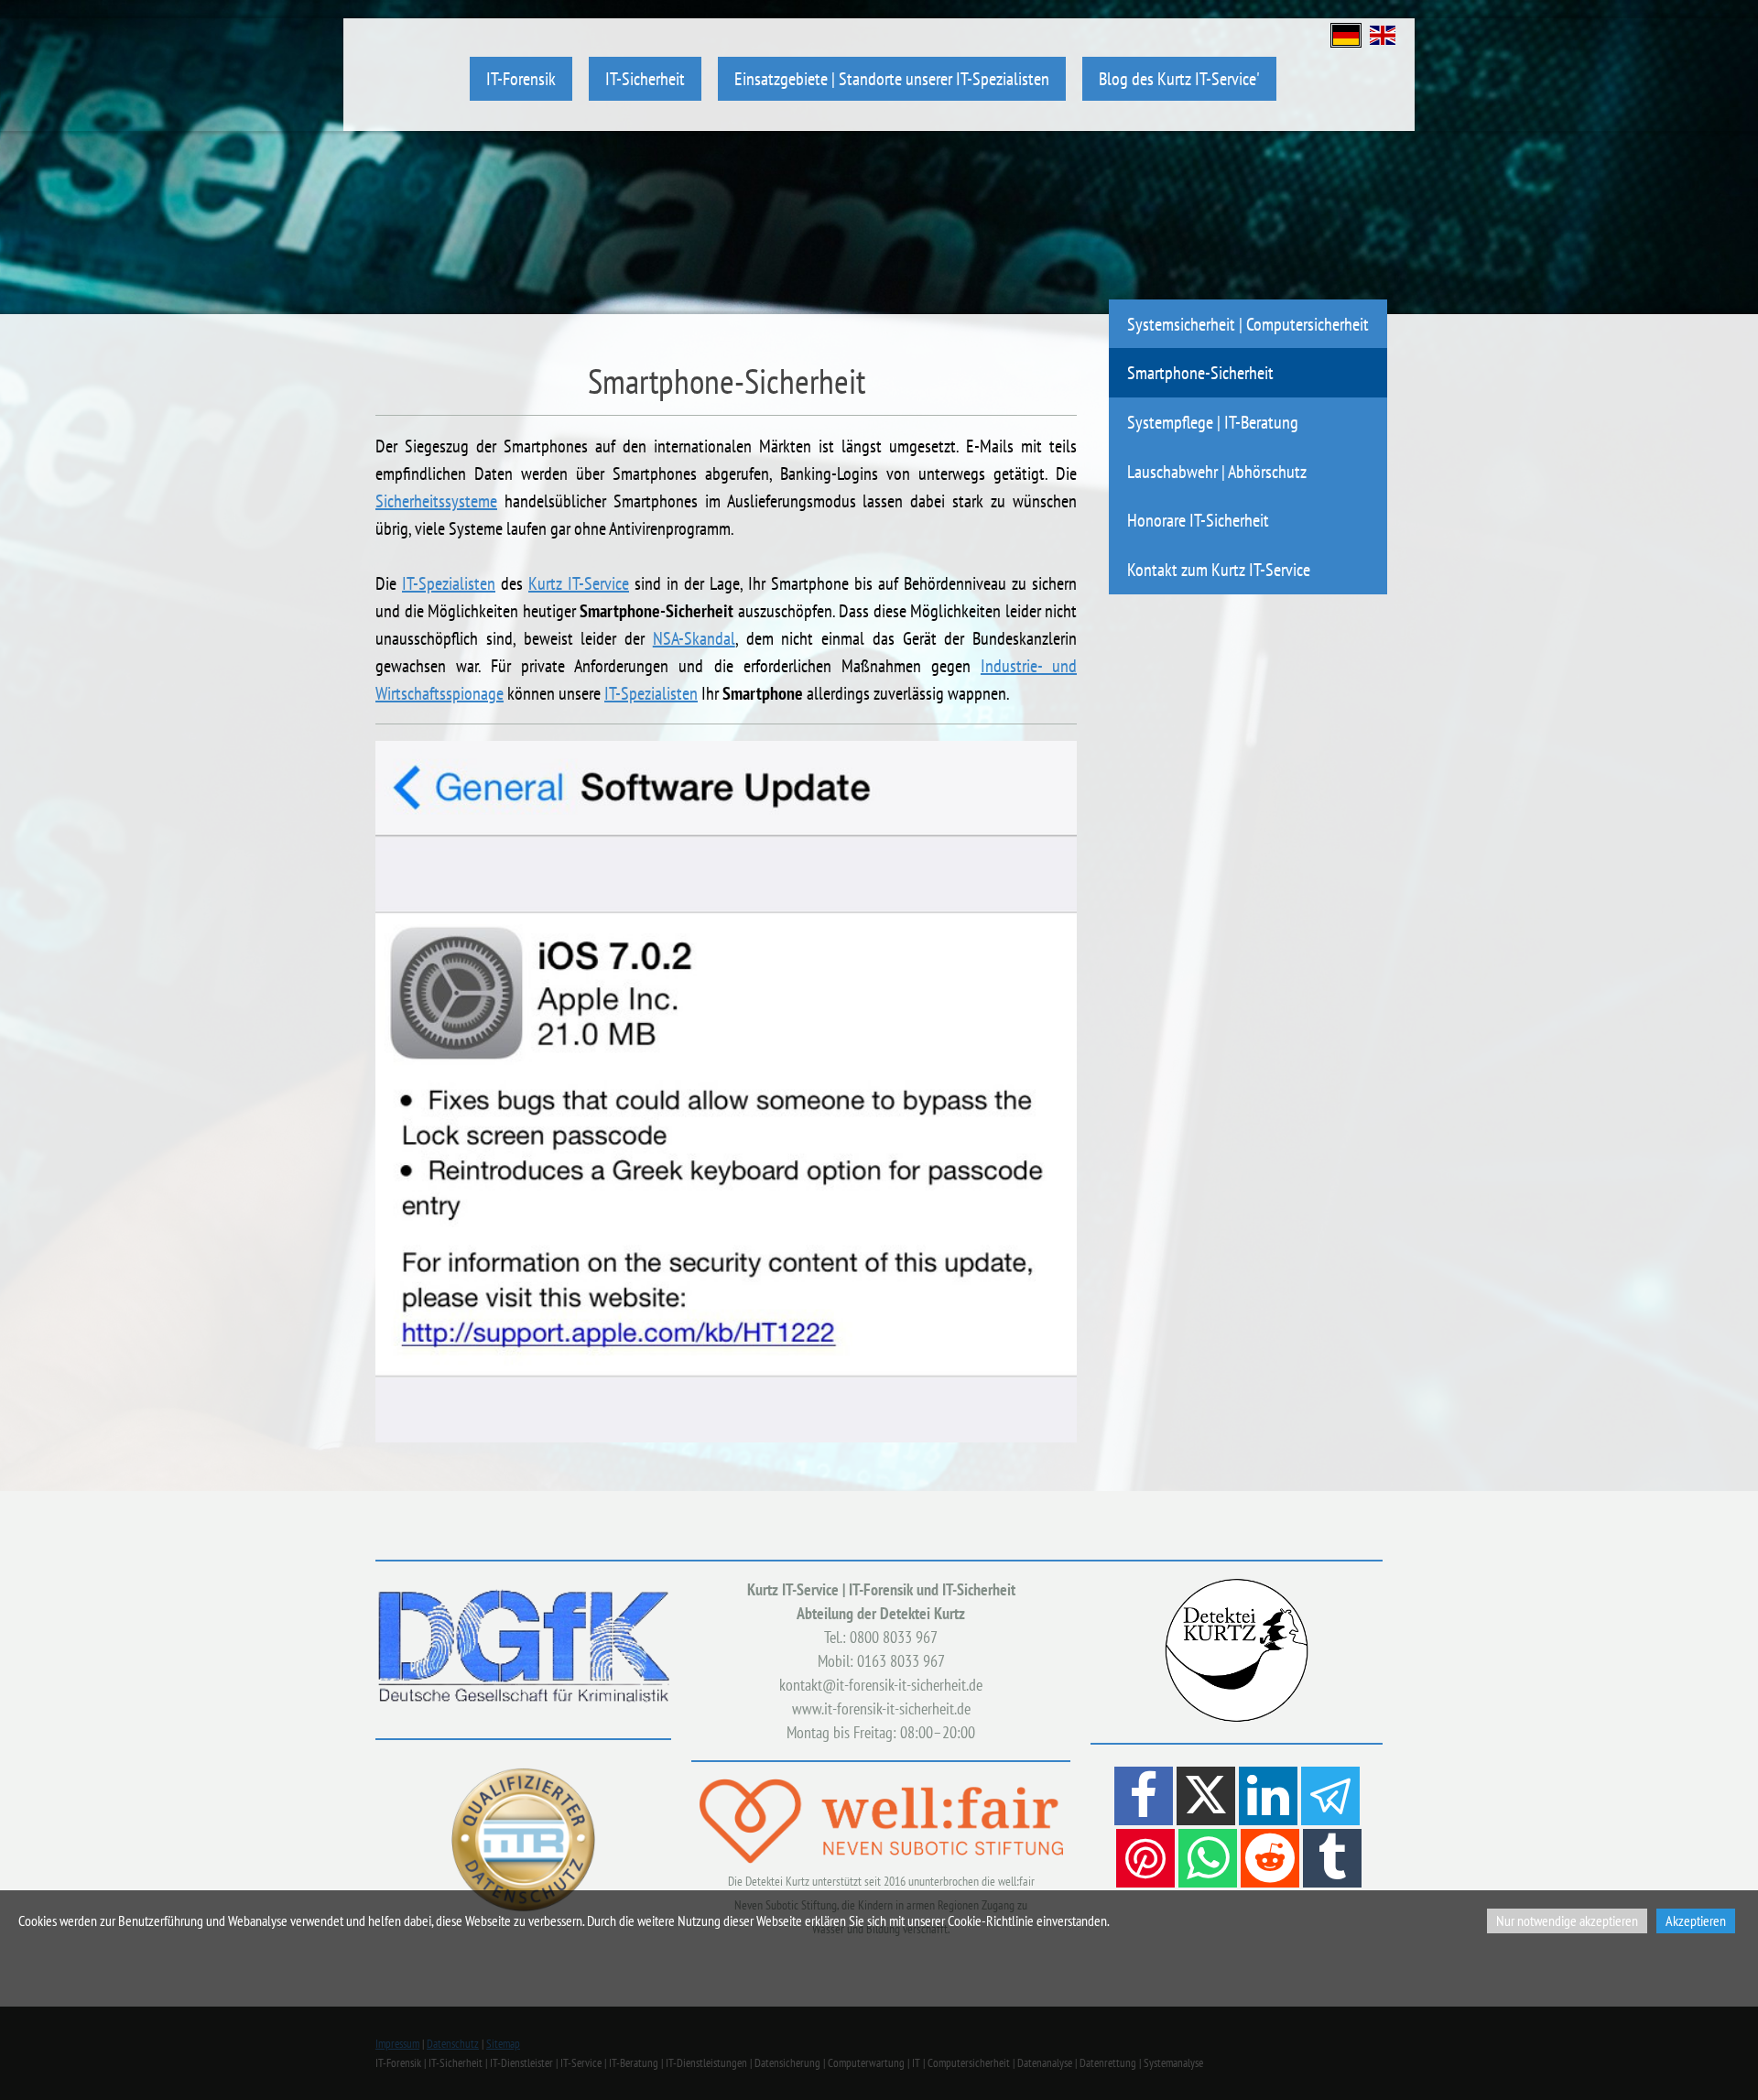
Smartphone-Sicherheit (1200, 372)
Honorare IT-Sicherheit (1198, 520)
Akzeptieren (1696, 1920)
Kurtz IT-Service (579, 583)
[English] (1383, 33)
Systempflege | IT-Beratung (1213, 422)
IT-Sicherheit (645, 78)
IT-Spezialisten (449, 583)
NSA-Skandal (694, 638)
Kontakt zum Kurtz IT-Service (1219, 569)
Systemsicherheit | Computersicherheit (1248, 324)
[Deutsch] (1346, 33)
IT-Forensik (521, 78)
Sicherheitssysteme (436, 501)
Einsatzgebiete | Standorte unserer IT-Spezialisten (892, 78)
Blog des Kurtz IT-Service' (1179, 78)
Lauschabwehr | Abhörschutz (1217, 471)
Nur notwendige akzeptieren (1567, 1920)
